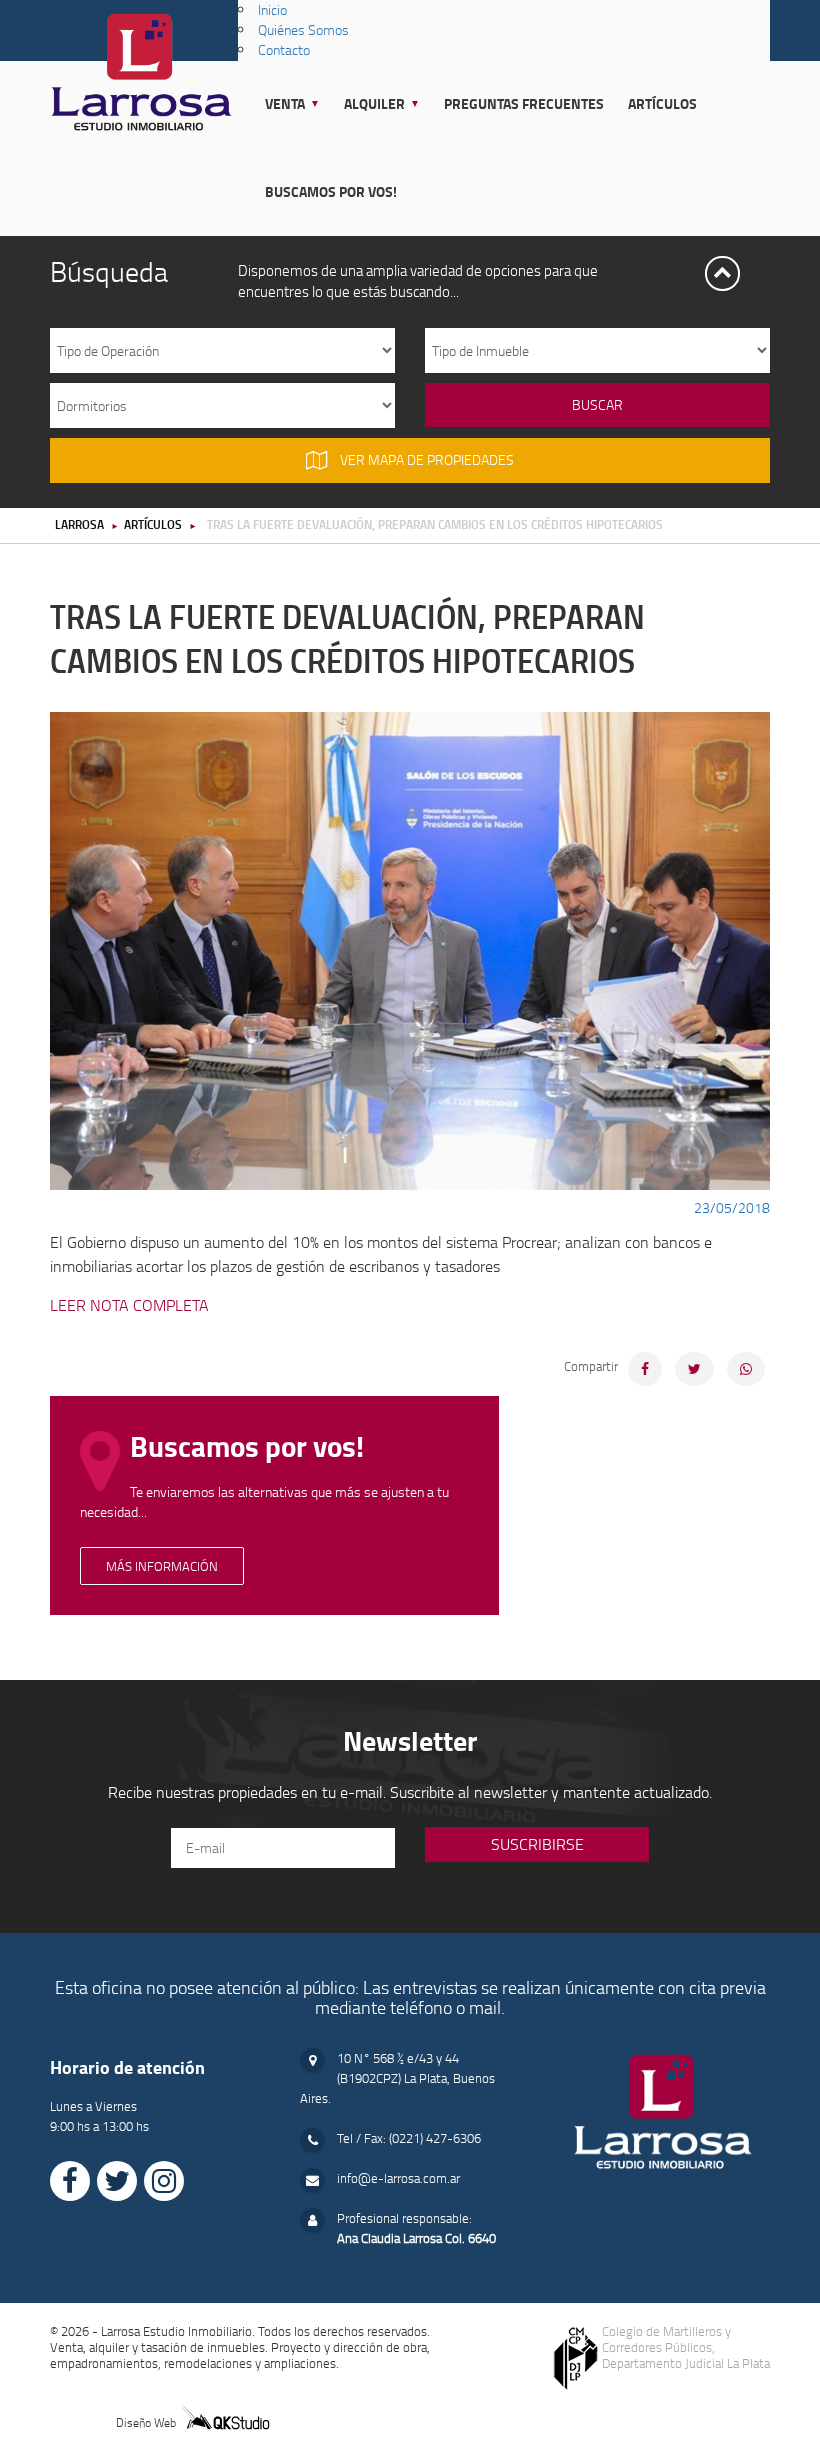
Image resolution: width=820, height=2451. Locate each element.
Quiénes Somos (303, 29)
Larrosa (79, 524)
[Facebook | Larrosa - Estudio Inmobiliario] (70, 2181)
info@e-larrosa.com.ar (398, 2178)
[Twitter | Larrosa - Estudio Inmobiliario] (117, 2181)
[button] (722, 273)
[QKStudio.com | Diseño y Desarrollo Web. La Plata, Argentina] (225, 2415)
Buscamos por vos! (331, 191)
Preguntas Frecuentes (524, 103)
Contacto (284, 49)
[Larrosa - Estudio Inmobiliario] (141, 63)
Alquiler (374, 103)
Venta (285, 103)
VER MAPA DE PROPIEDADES (425, 459)
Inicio (272, 9)
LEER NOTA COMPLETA (129, 1305)
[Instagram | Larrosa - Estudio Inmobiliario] (164, 2181)
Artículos (662, 103)
